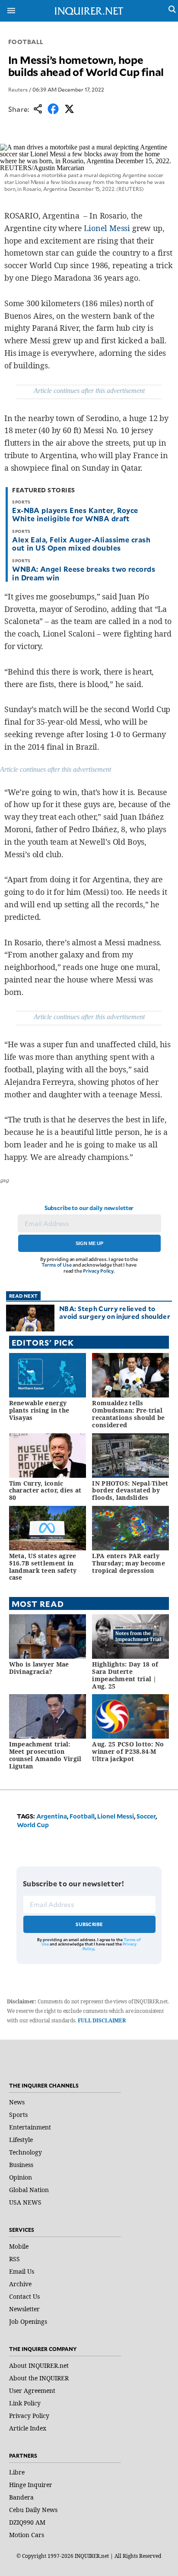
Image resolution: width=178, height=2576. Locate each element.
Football (26, 42)
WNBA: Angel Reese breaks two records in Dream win (84, 573)
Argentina (52, 1816)
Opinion (21, 2177)
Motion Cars (27, 2535)
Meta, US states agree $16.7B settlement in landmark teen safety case (43, 1567)
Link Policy (25, 2403)
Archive (20, 2284)
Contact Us (24, 2296)
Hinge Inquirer (31, 2485)
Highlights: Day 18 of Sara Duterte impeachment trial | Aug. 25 (125, 1675)
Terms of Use (57, 1265)
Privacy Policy (98, 1271)
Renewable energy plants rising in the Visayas (39, 1410)
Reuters (18, 89)
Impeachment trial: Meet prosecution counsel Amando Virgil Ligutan (45, 1755)
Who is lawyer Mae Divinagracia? (39, 1668)
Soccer (146, 1816)
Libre (17, 2472)
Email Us (22, 2271)
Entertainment (30, 2127)
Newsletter (24, 2309)
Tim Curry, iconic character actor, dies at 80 (45, 1491)
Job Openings (28, 2321)
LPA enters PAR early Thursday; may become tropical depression (129, 1563)
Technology (25, 2152)
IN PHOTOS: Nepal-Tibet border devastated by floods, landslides (130, 1491)
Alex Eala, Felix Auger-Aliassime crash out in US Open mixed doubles (81, 543)
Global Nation (29, 2190)
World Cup (33, 1825)
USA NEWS (25, 2202)
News (17, 2102)
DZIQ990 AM (27, 2522)
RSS (14, 2259)
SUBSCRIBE (89, 1924)
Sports (18, 2115)
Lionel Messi (107, 228)
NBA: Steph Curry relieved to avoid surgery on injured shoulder (115, 1312)
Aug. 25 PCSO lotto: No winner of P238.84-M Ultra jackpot (128, 1751)
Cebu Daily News (33, 2510)
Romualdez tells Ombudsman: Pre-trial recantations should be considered (128, 1414)
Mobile (19, 2246)
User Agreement (32, 2391)
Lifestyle (21, 2140)
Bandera (21, 2497)
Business (21, 2165)
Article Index (28, 2428)
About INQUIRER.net (39, 2365)
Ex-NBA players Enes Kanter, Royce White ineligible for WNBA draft (75, 514)
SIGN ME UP (89, 1243)
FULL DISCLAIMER (102, 2020)
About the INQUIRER (39, 2378)
